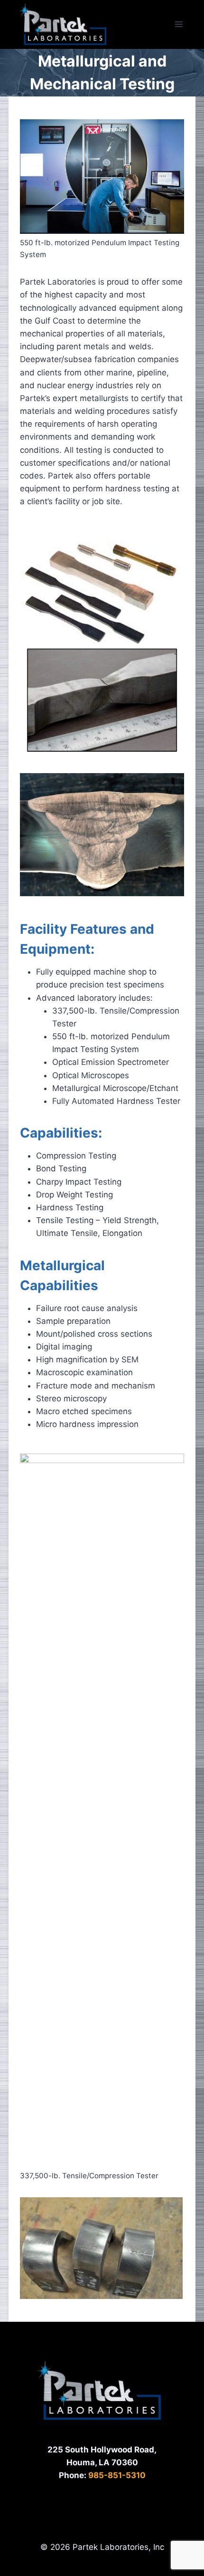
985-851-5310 (117, 2475)
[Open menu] (179, 24)
